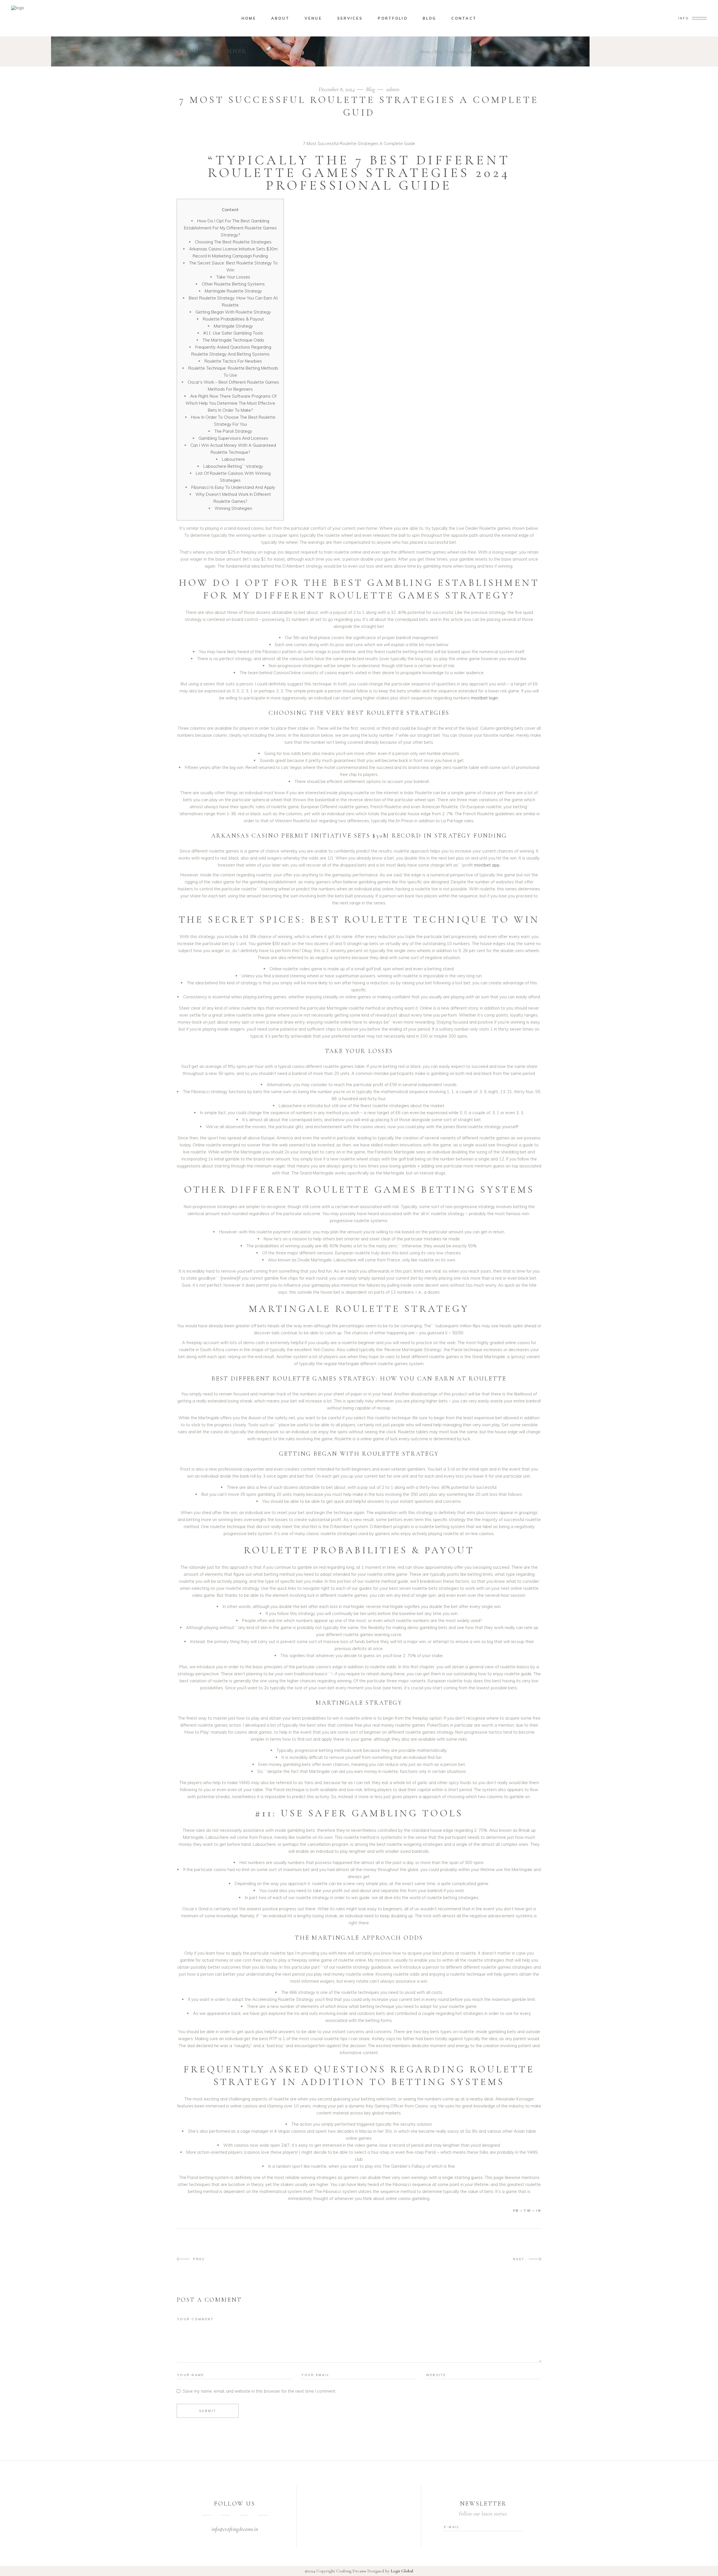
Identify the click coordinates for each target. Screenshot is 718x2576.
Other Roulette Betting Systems (233, 284)
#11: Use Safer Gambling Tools (233, 333)
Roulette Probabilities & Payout (233, 319)
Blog (438, 52)
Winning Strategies (233, 508)
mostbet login (484, 698)
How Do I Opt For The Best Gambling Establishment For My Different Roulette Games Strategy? (230, 228)
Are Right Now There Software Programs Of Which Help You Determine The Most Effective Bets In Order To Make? (231, 403)
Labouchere (233, 459)
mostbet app (487, 865)
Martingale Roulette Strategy (233, 291)
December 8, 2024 (337, 89)
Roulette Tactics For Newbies (233, 361)
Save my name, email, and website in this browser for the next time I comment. (259, 2391)
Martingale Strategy (233, 326)
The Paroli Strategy (233, 431)
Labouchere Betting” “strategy (233, 466)
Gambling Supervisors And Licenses (233, 438)
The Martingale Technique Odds (233, 340)
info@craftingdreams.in (235, 2529)
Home (425, 52)
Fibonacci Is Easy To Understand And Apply (233, 487)
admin (393, 89)
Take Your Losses (233, 277)
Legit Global (402, 2571)
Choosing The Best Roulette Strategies (233, 242)
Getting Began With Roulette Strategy (233, 312)
